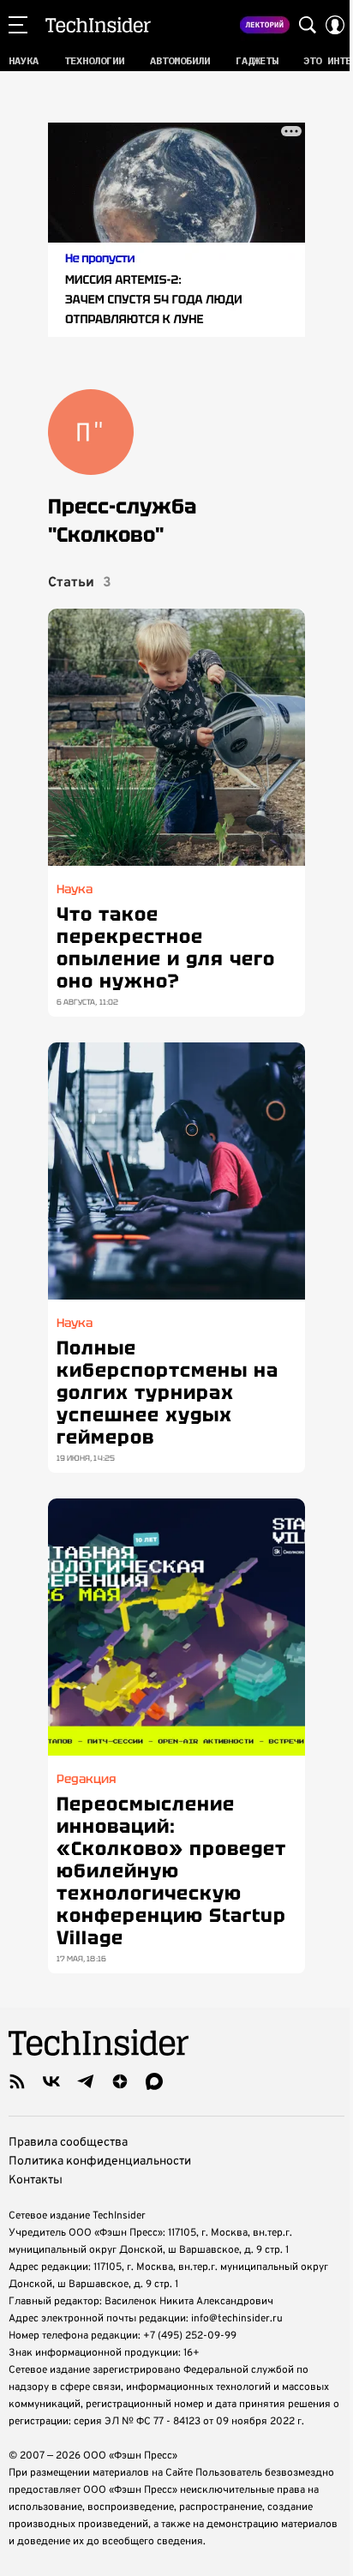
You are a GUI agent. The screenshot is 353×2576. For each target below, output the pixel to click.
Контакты (36, 2180)
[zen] (120, 2081)
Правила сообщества (68, 2143)
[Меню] (18, 25)
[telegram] (86, 2081)
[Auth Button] (335, 25)
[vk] (51, 2081)
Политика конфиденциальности (100, 2162)
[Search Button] (308, 25)
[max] (154, 2081)
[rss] (17, 2081)
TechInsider (98, 25)
